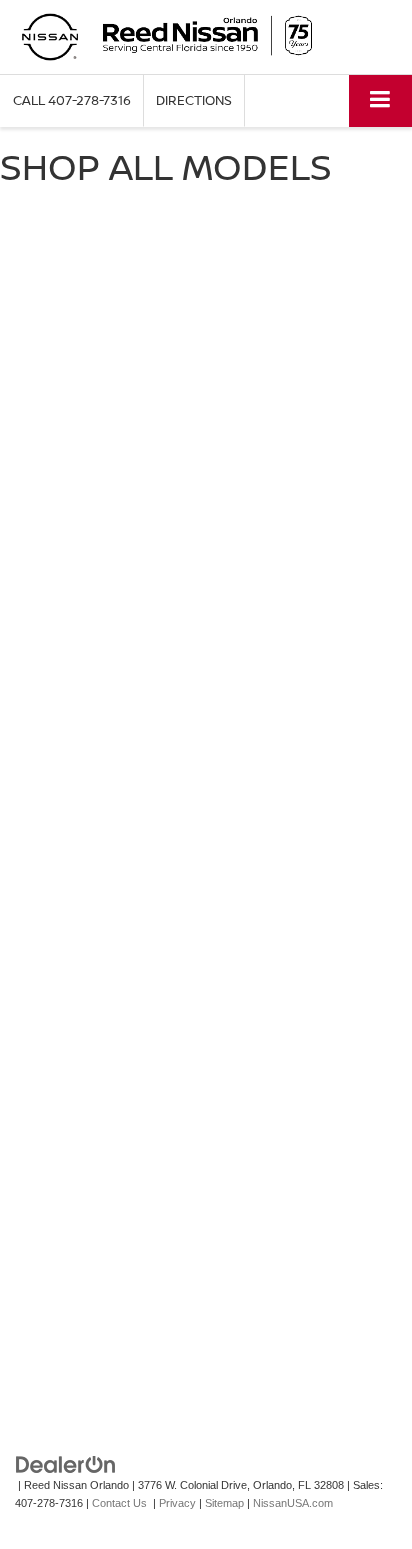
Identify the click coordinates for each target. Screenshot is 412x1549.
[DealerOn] (66, 1463)
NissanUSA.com (293, 1503)
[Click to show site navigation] (380, 100)
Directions (194, 100)
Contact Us (119, 1503)
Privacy (177, 1503)
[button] (72, 100)
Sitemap (224, 1503)
